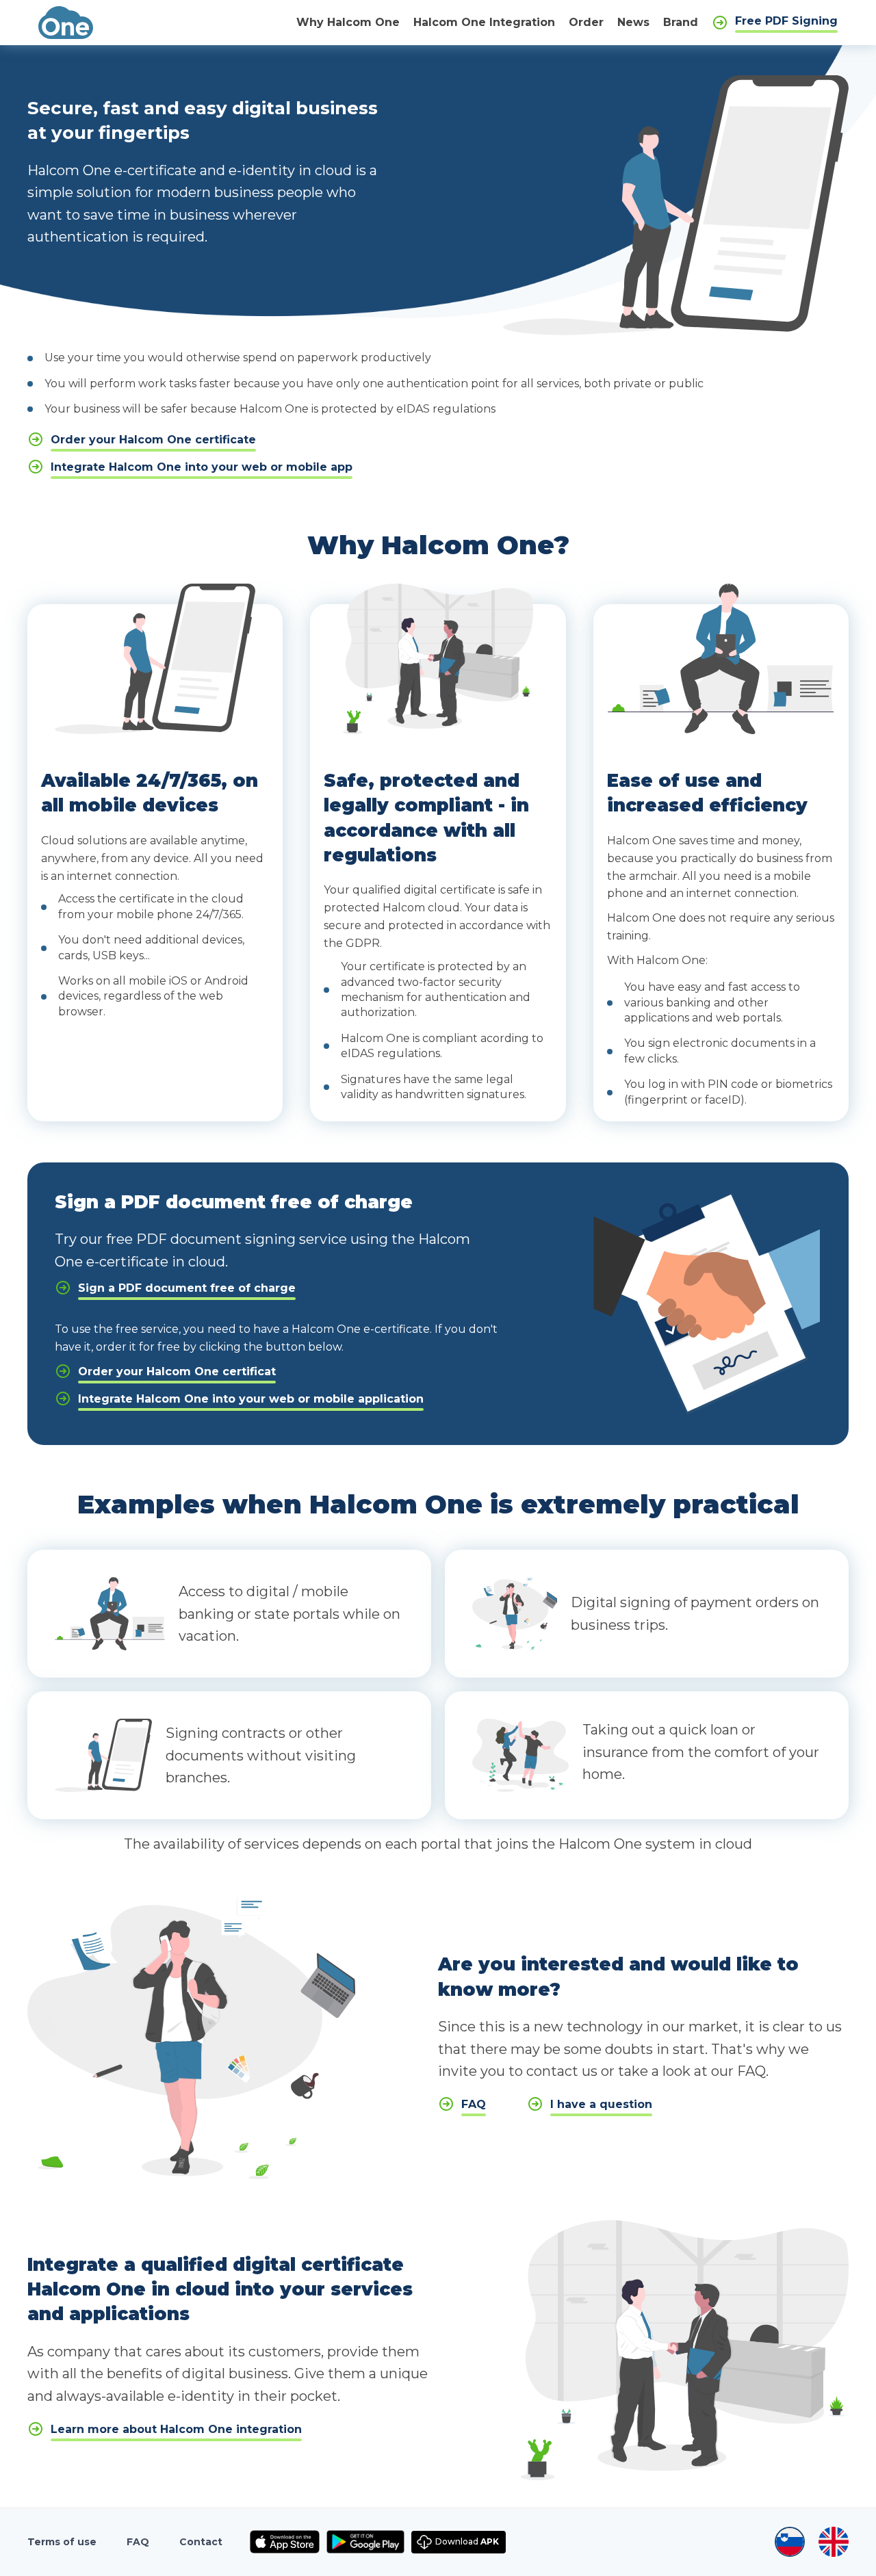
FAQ (138, 2542)
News (633, 22)
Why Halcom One (348, 22)
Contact (201, 2542)
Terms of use (62, 2542)
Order (586, 22)
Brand (681, 22)
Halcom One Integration (484, 22)
